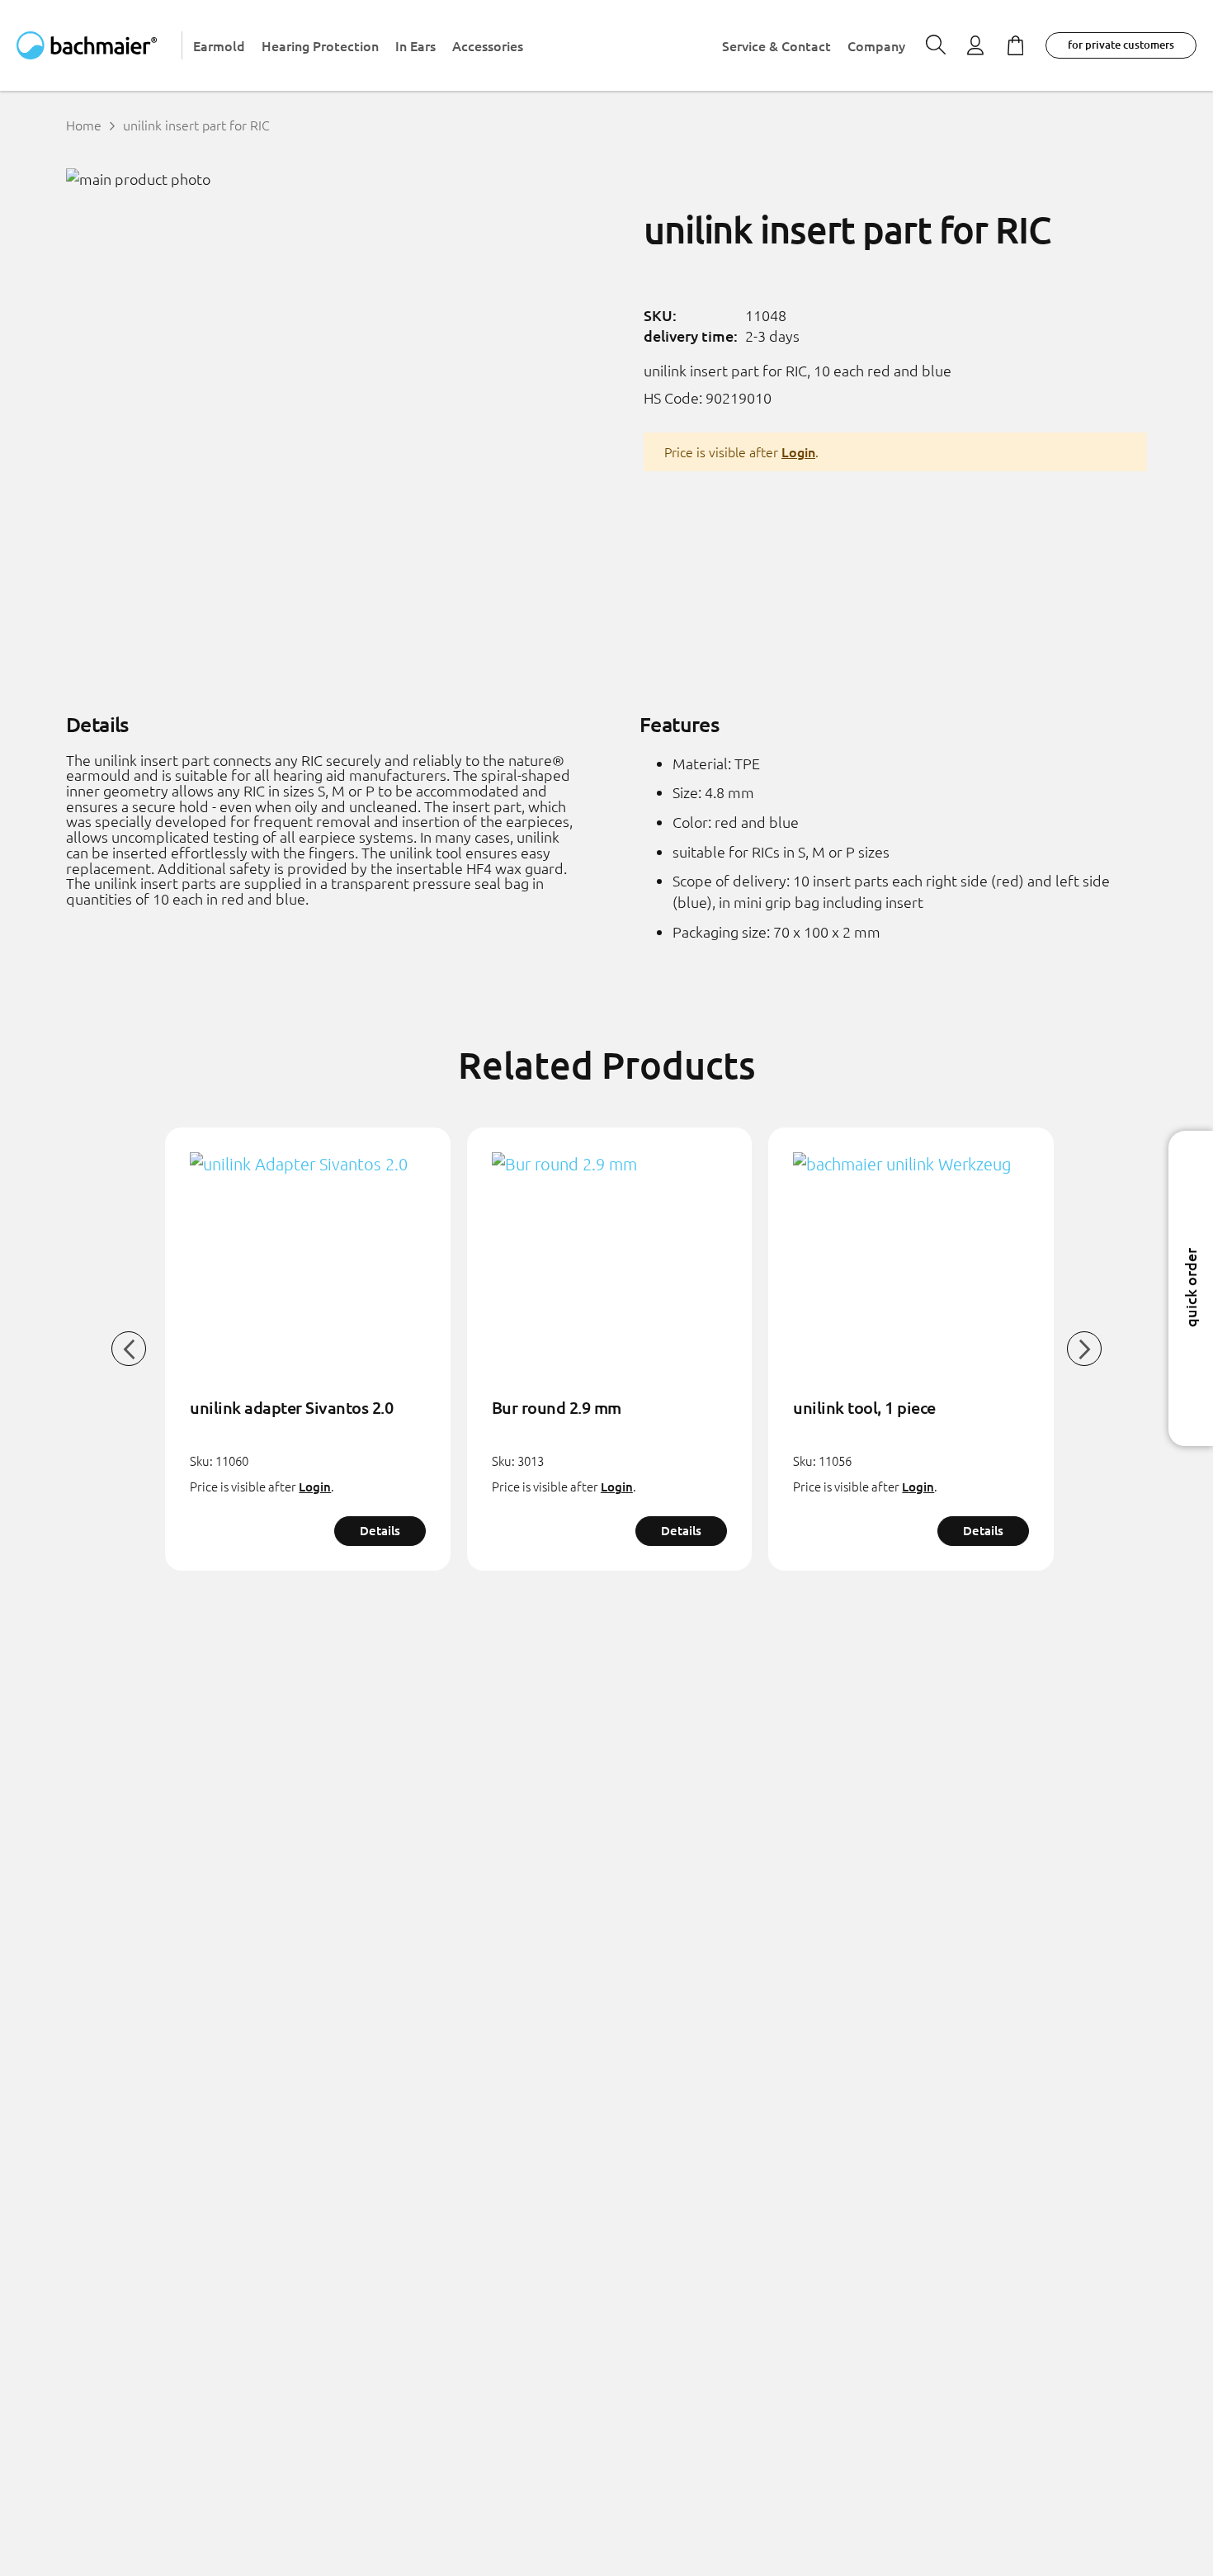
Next (1084, 1349)
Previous (129, 1349)
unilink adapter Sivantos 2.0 (291, 1407)
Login (798, 451)
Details (380, 1530)
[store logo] (99, 45)
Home (84, 125)
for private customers (1121, 45)
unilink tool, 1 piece (864, 1407)
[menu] (549, 45)
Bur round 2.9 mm (557, 1407)
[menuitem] (219, 46)
